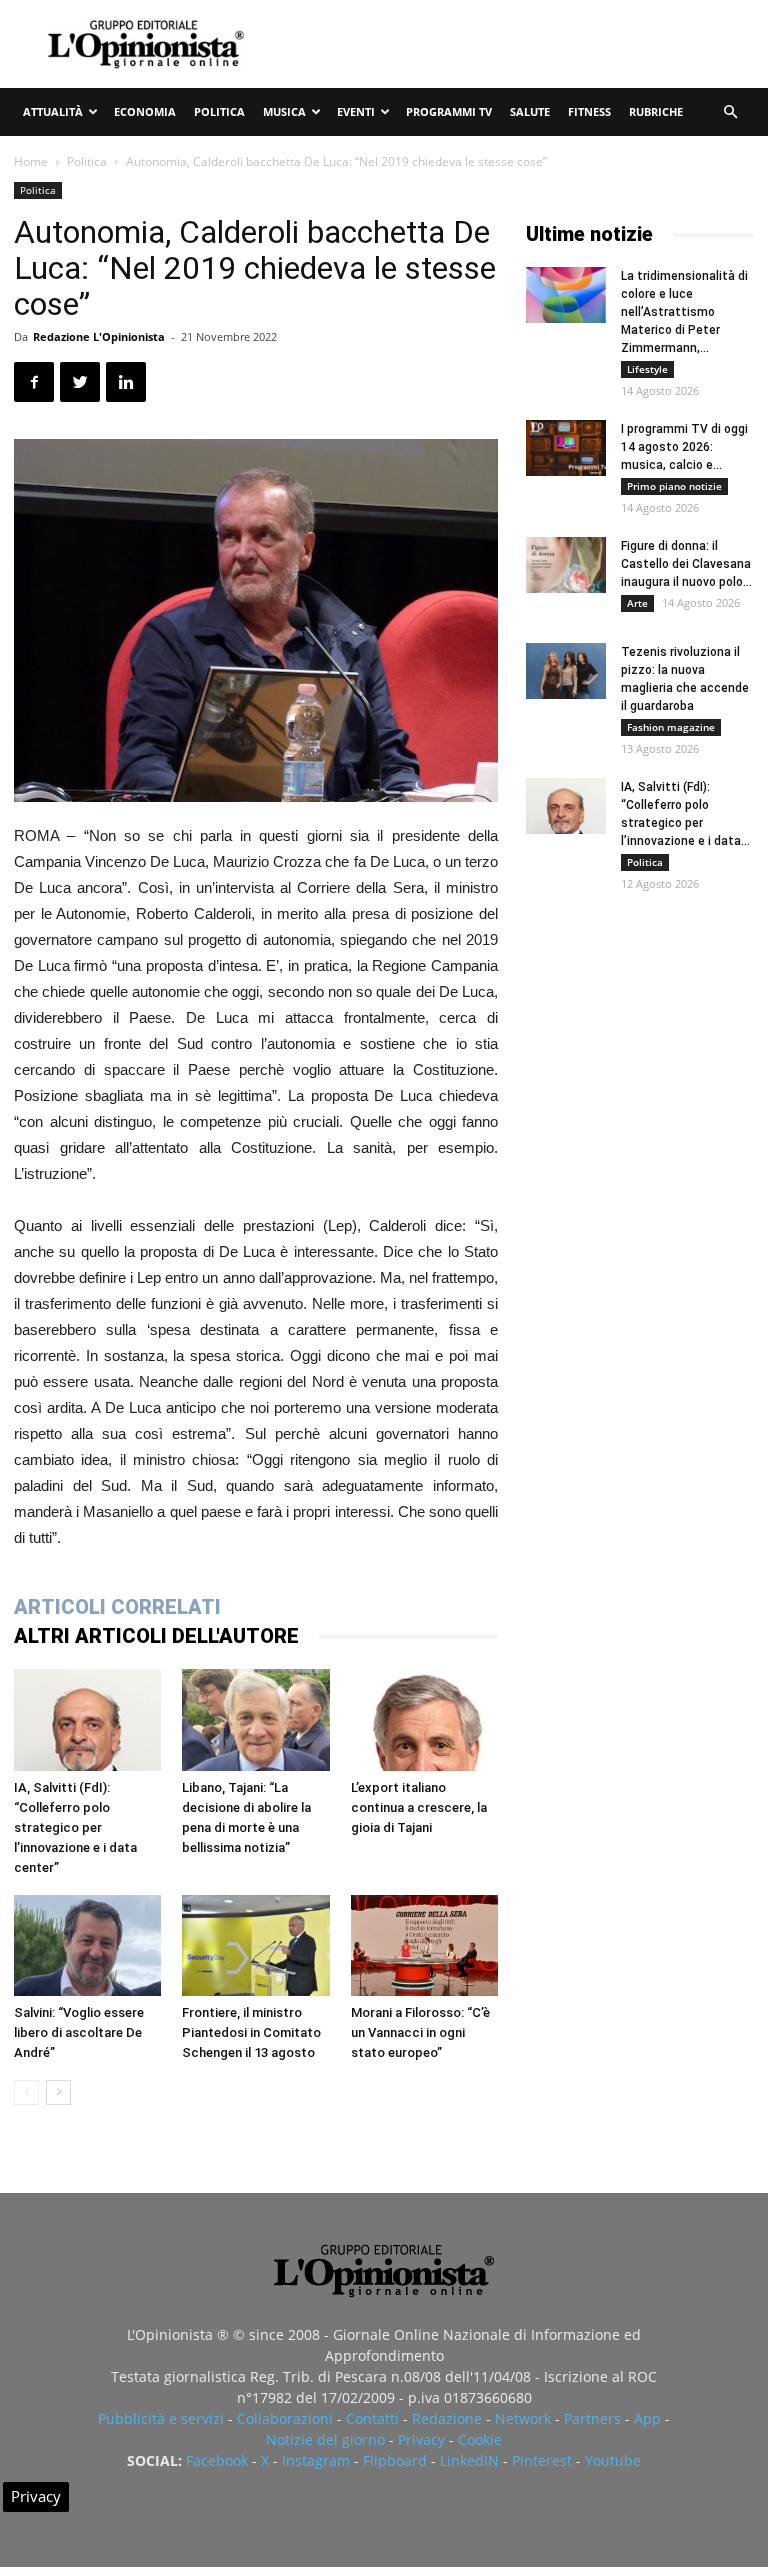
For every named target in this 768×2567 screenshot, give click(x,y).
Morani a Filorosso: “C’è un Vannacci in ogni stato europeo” (420, 2032)
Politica (219, 111)
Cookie (480, 2439)
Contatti (372, 2418)
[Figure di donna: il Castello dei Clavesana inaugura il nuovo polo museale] (566, 565)
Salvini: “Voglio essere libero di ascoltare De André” (79, 2032)
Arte (637, 603)
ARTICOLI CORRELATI (117, 1607)
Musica (284, 111)
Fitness (589, 111)
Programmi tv (449, 111)
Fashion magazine (671, 727)
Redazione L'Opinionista (99, 336)
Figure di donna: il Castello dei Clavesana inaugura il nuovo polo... (686, 564)
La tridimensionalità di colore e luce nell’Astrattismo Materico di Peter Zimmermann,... (684, 312)
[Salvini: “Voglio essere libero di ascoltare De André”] (87, 1945)
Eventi (356, 111)
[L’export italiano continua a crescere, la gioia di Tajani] (424, 1719)
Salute (530, 111)
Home (31, 161)
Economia (145, 111)
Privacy (421, 2439)
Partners (592, 2418)
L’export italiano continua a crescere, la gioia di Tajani (419, 1807)
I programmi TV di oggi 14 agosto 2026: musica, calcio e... (684, 447)
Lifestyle (647, 369)
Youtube (613, 2460)
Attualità (53, 111)
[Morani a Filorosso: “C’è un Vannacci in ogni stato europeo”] (424, 1945)
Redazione (447, 2418)
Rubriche (656, 111)
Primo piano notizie (674, 486)
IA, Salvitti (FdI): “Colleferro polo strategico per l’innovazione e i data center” (75, 1827)
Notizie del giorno (325, 2439)
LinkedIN (469, 2460)
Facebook (217, 2460)
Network (523, 2418)
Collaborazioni (285, 2418)
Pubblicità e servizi (161, 2418)
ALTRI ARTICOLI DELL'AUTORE (156, 1636)
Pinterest (542, 2460)
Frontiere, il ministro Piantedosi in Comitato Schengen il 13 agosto (251, 2032)
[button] (730, 112)
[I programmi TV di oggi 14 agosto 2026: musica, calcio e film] (566, 448)
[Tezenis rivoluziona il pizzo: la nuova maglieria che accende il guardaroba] (566, 671)
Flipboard (395, 2460)
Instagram (316, 2460)
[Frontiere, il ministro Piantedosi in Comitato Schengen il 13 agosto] (255, 1945)
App (647, 2418)
